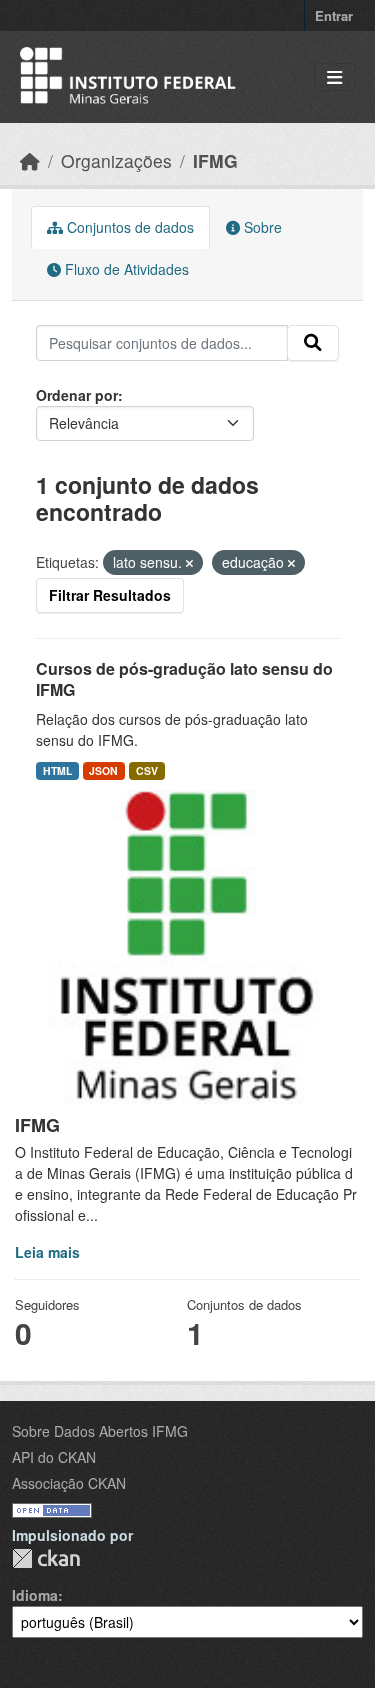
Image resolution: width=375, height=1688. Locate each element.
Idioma (35, 1595)
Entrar (334, 15)
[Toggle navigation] (334, 77)
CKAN (46, 1558)
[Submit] (313, 343)
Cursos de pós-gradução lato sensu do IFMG (184, 679)
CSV (147, 770)
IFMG (215, 160)
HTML (57, 770)
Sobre (261, 227)
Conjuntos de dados (128, 227)
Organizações (116, 160)
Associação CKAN (69, 1483)
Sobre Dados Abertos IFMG (100, 1431)
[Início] (30, 160)
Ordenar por (77, 395)
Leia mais (47, 1252)
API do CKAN (54, 1457)
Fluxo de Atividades (125, 269)
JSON (103, 770)
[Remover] (189, 563)
